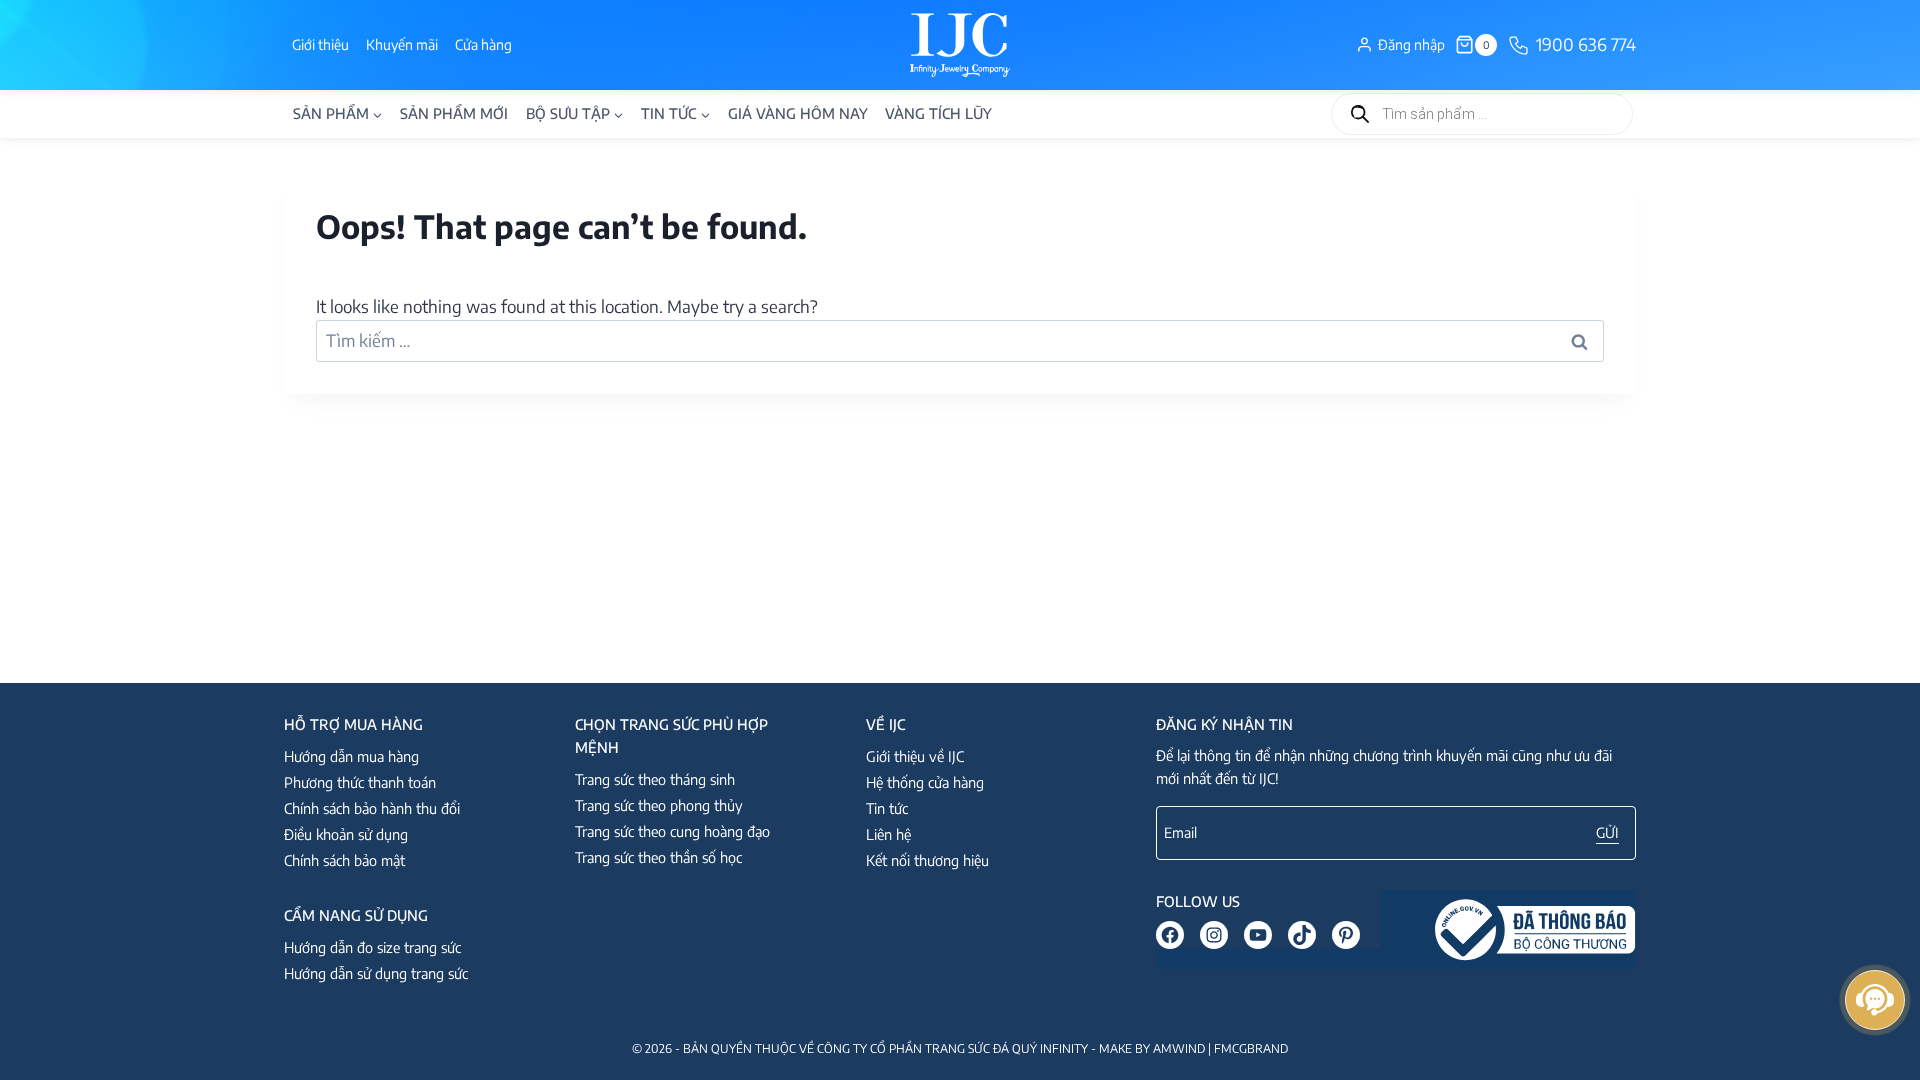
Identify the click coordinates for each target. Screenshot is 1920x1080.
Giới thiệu (320, 44)
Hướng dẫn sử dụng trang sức (376, 973)
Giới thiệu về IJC (915, 756)
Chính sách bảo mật (344, 860)
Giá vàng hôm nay (798, 113)
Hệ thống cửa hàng (925, 782)
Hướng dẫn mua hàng (351, 756)
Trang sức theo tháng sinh (655, 779)
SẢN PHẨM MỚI (454, 113)
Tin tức (887, 808)
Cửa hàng (483, 44)
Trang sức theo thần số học (658, 857)
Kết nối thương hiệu (927, 860)
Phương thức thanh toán (360, 782)
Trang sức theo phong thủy (659, 805)
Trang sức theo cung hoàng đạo (672, 831)
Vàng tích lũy (938, 113)
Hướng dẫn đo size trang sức (372, 947)
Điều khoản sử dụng (346, 834)
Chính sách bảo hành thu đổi (372, 808)
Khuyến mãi (402, 44)
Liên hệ (888, 834)
